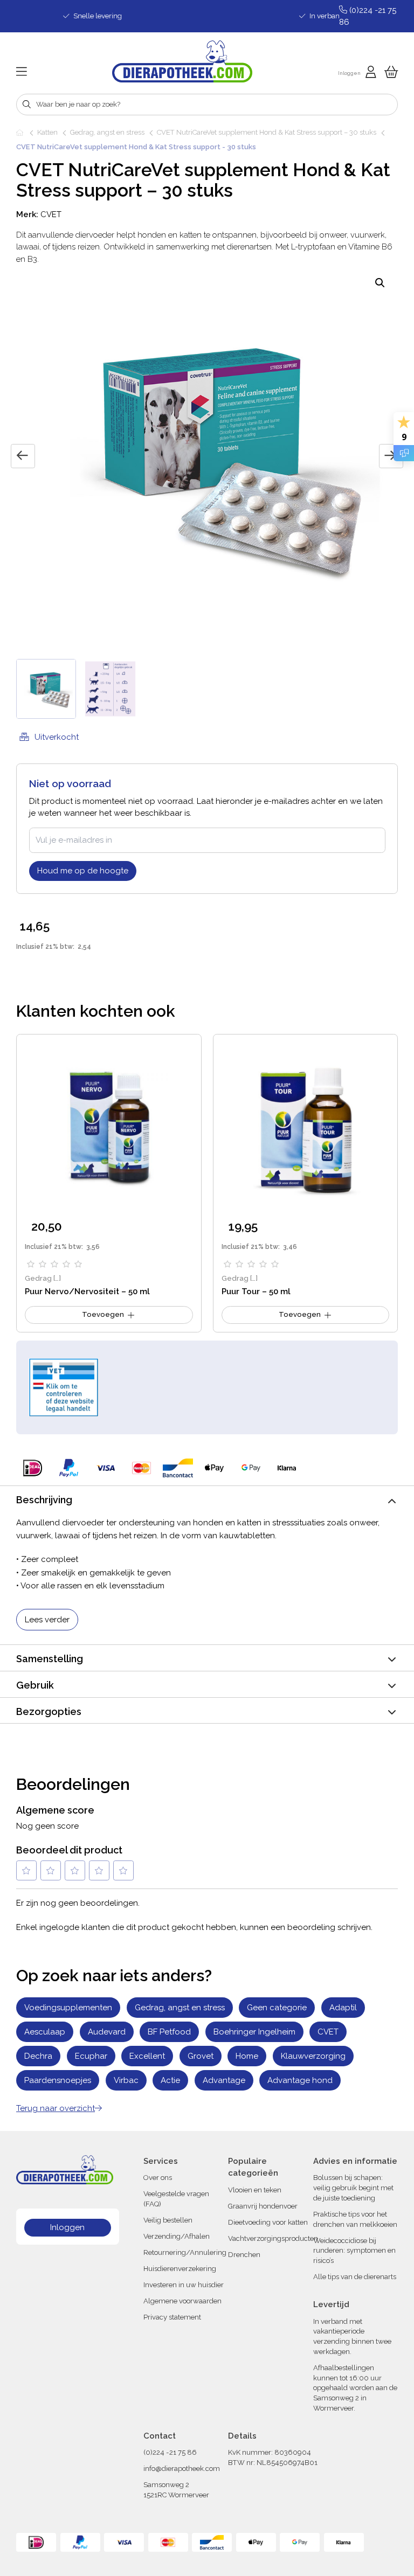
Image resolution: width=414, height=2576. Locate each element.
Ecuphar (91, 2056)
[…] (57, 1278)
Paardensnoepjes (58, 2080)
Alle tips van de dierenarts (355, 2277)
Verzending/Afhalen (177, 2236)
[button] (380, 283)
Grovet (201, 2056)
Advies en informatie (355, 2161)
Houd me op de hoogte (83, 871)
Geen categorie (277, 2008)
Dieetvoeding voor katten (268, 2222)
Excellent (147, 2056)
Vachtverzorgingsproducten (273, 2238)
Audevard (107, 2032)
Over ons (158, 2178)
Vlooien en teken (255, 2190)
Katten (47, 132)
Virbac (126, 2080)
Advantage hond (300, 2080)
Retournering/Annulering (185, 2252)
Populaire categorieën (253, 2167)
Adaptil (343, 2008)
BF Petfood (169, 2032)
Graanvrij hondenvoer (263, 2206)
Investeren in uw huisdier (184, 2285)
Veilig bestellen (168, 2220)
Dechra (38, 2056)
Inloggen (67, 2227)
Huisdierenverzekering (180, 2269)
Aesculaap (45, 2032)
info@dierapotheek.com (182, 2469)
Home (20, 133)
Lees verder (47, 1620)
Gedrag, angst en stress (107, 132)
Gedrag (38, 1278)
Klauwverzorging (313, 2056)
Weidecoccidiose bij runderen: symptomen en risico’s (354, 2251)
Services (161, 2161)
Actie (170, 2080)
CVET (51, 214)
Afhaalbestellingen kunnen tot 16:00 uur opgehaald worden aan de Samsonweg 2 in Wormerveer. (355, 2388)
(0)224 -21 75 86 (170, 2452)
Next (391, 456)
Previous (23, 456)
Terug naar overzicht (56, 2108)
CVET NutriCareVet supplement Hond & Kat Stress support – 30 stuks (267, 132)
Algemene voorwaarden (182, 2301)
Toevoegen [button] (103, 1314)
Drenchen (244, 2255)
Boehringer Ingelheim (254, 2032)
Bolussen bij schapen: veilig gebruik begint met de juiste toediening (353, 2188)
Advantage (224, 2080)
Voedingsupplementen (68, 2008)
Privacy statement (172, 2317)
